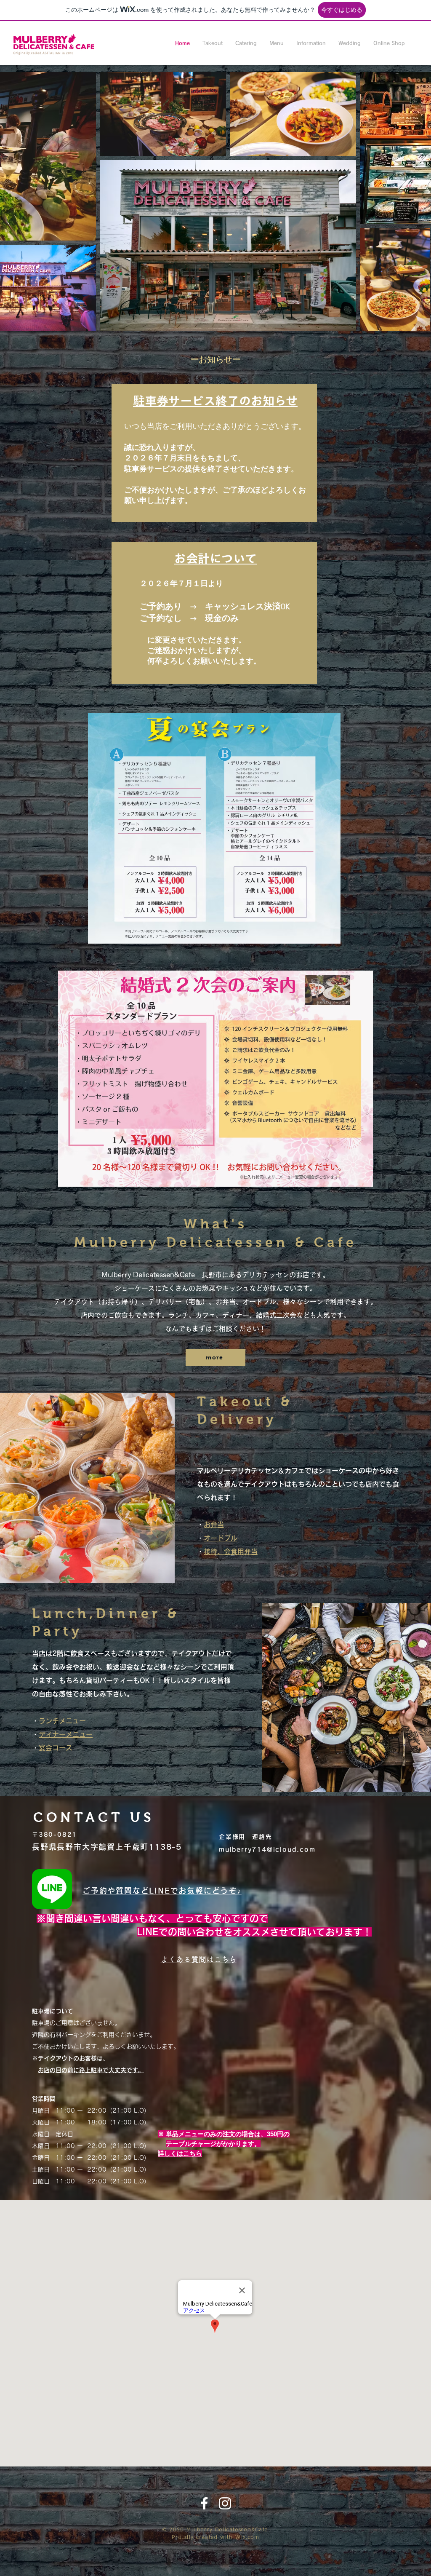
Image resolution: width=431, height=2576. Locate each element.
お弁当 (214, 1525)
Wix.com (247, 2537)
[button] (213, 43)
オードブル (221, 1538)
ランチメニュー (62, 1721)
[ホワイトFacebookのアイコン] (204, 2503)
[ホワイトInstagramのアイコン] (225, 2503)
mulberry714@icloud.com (267, 1850)
